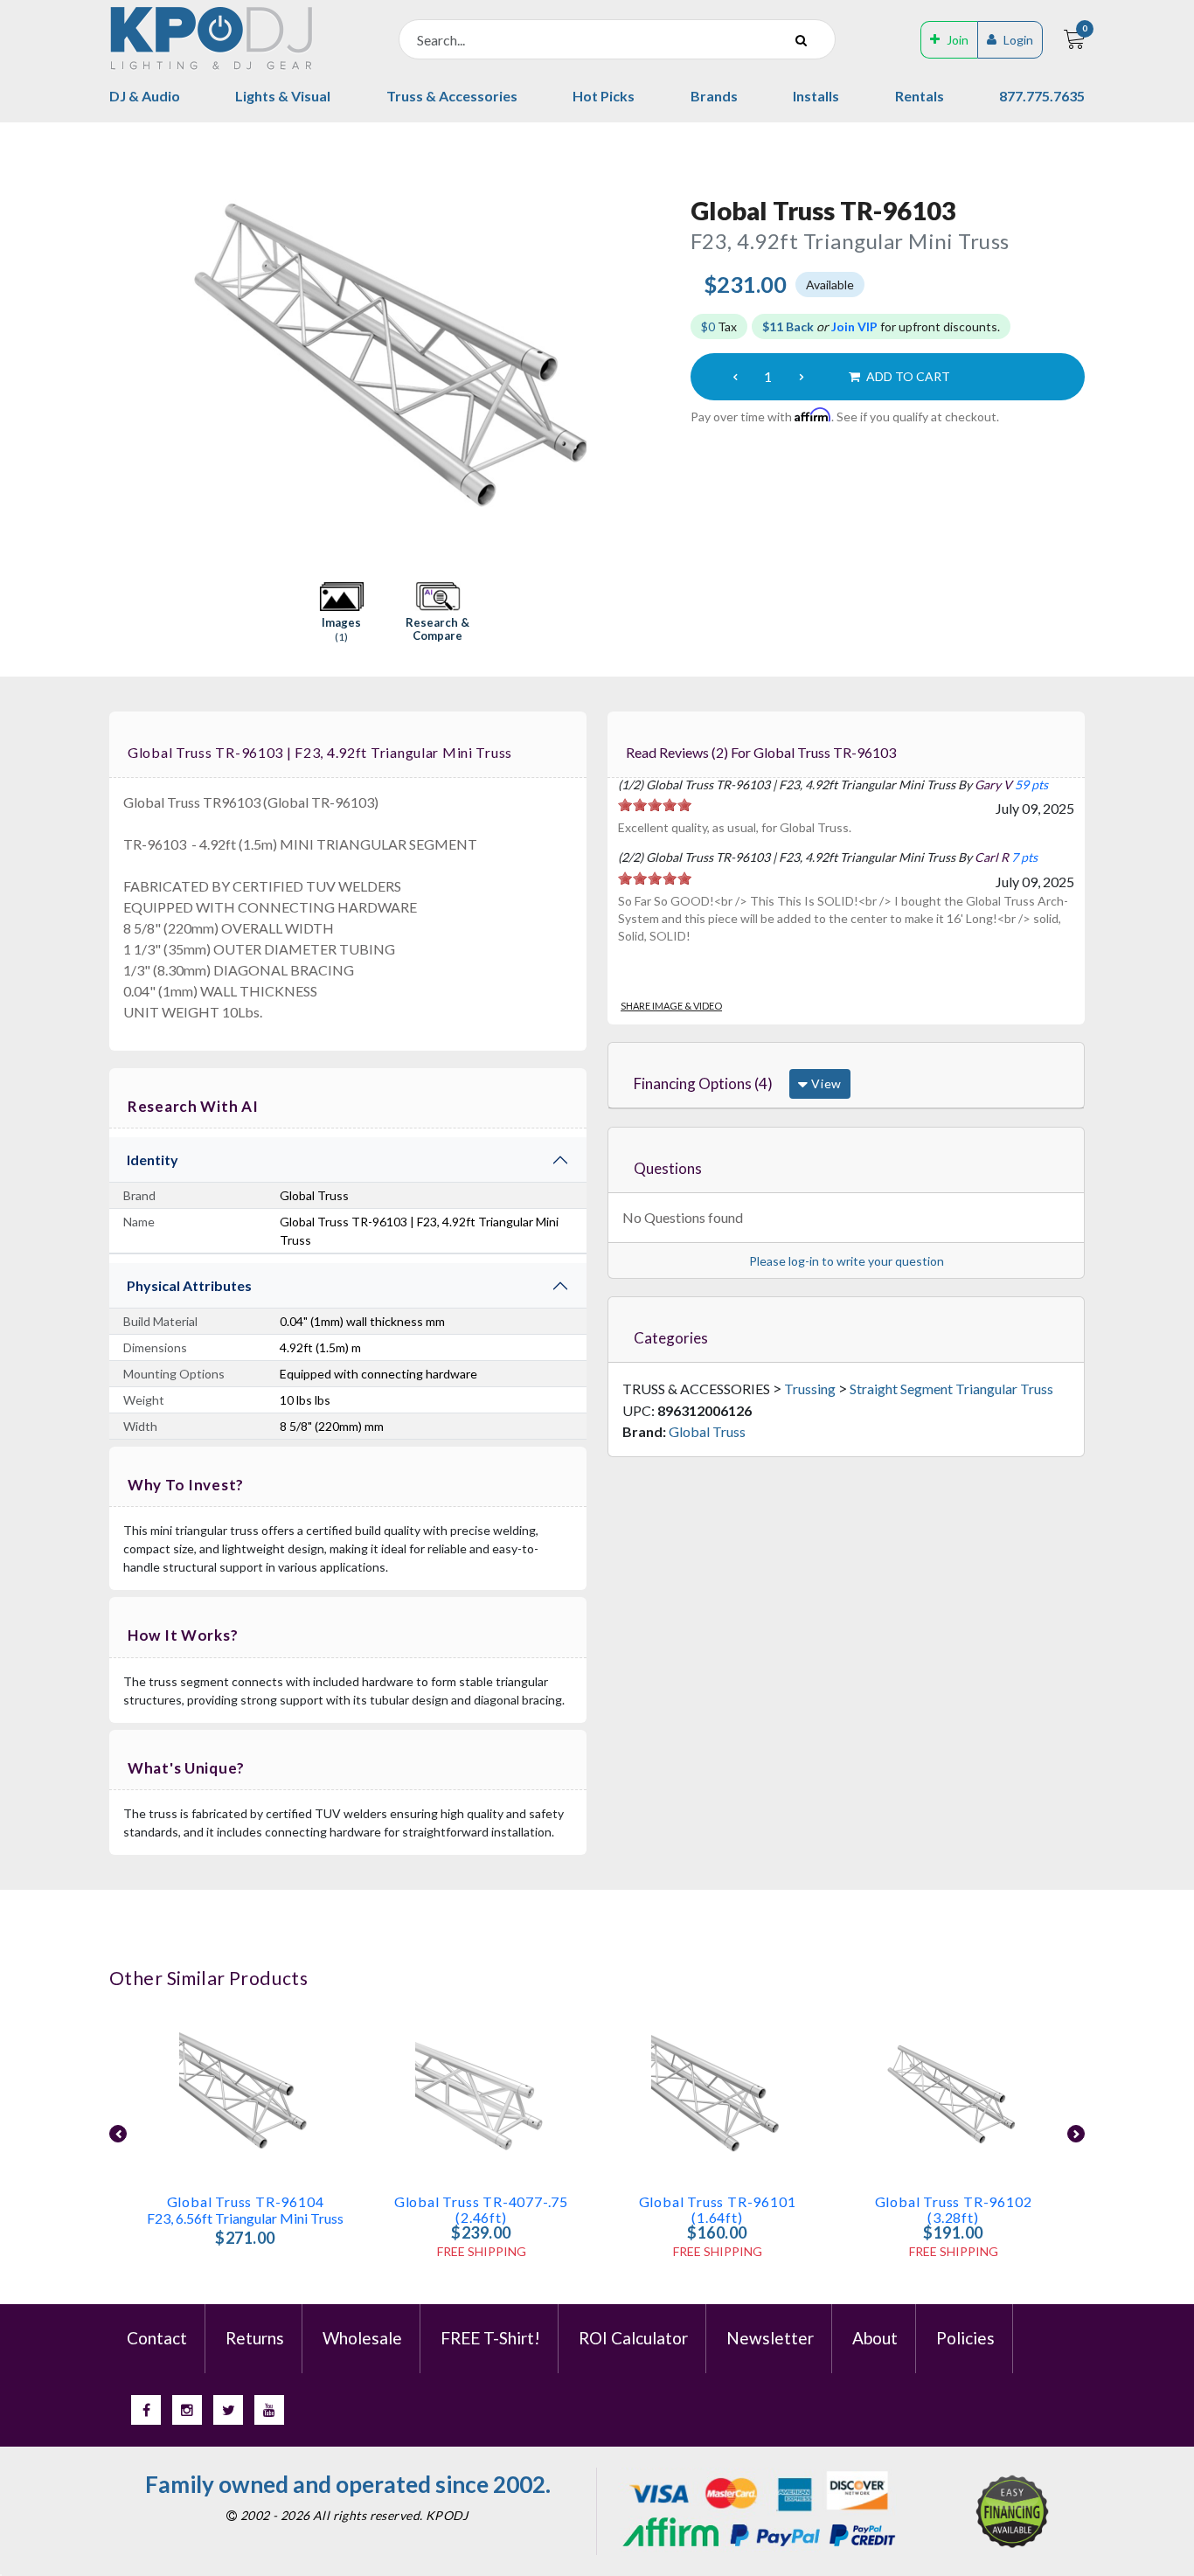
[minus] (735, 377)
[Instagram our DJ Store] (187, 2410)
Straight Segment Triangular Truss (951, 1389)
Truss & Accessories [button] (452, 96)
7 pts (1024, 857)
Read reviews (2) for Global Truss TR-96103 (761, 752)
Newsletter (770, 2338)
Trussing (810, 1389)
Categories (671, 1338)
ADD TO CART (907, 376)
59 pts (1031, 785)
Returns (255, 2338)
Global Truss (707, 1431)
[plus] (802, 377)
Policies (965, 2338)
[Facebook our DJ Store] (146, 2410)
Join (958, 40)
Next (660, 352)
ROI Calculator (633, 2338)
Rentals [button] (920, 96)
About (875, 2338)
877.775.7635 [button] (1042, 96)
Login (1018, 40)
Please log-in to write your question (847, 1261)
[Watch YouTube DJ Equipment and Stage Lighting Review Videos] (269, 2410)
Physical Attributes (189, 1285)
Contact (157, 2338)
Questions (668, 1168)
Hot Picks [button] (604, 96)
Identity (153, 1160)
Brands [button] (714, 96)
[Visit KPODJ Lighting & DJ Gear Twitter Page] (228, 2410)
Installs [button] (816, 96)
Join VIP (854, 326)
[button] (342, 613)
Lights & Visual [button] (283, 96)
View (825, 1083)
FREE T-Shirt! (490, 2338)
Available (830, 285)
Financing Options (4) (703, 1083)
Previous (119, 352)
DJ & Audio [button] (145, 96)
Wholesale (362, 2338)
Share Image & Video (671, 1006)
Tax (719, 326)
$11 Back (788, 326)
